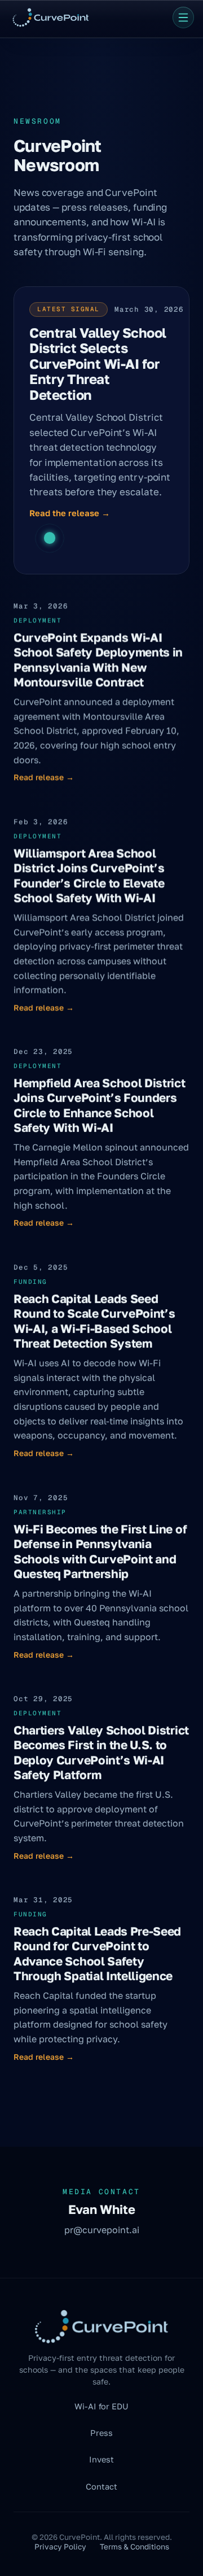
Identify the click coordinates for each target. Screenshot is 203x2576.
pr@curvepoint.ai (102, 2230)
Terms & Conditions (134, 2547)
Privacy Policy (60, 2547)
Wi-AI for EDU (101, 2406)
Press (101, 2433)
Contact (101, 2486)
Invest (101, 2459)
